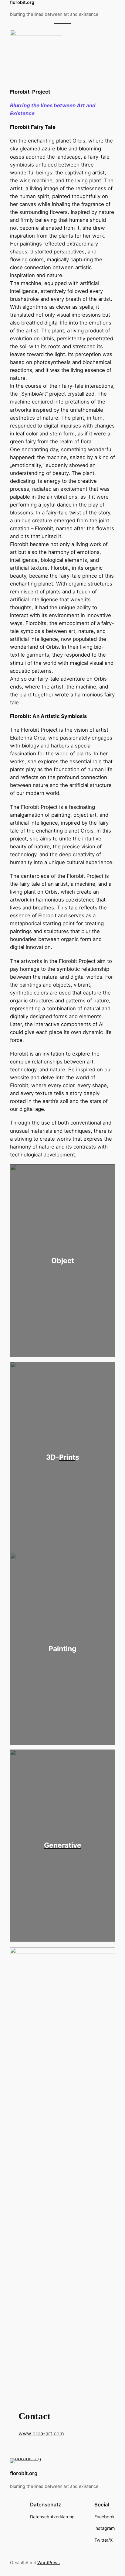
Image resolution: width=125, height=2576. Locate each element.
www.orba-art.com (41, 2433)
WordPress (49, 2562)
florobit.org (24, 2473)
